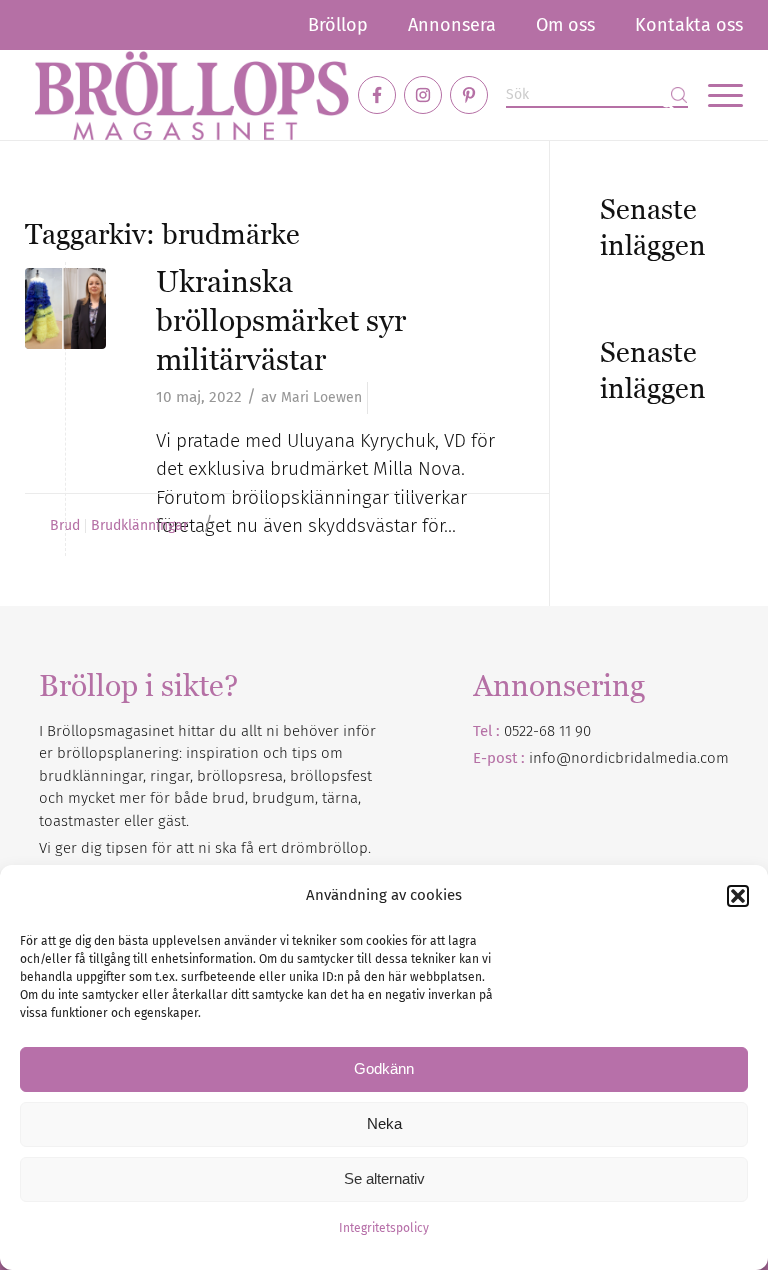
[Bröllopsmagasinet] (191, 95)
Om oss (565, 25)
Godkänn (384, 1068)
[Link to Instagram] (423, 95)
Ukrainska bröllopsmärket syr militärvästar (281, 320)
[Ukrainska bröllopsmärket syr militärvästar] (65, 308)
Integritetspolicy (384, 1228)
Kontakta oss (689, 25)
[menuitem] (338, 25)
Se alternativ (384, 1178)
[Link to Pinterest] (469, 95)
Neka (384, 1123)
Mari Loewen (321, 397)
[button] (738, 896)
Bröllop (338, 25)
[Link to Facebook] (377, 95)
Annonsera (452, 25)
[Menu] (715, 95)
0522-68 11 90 (547, 731)
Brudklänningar (139, 526)
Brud (65, 526)
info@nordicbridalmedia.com (629, 758)
